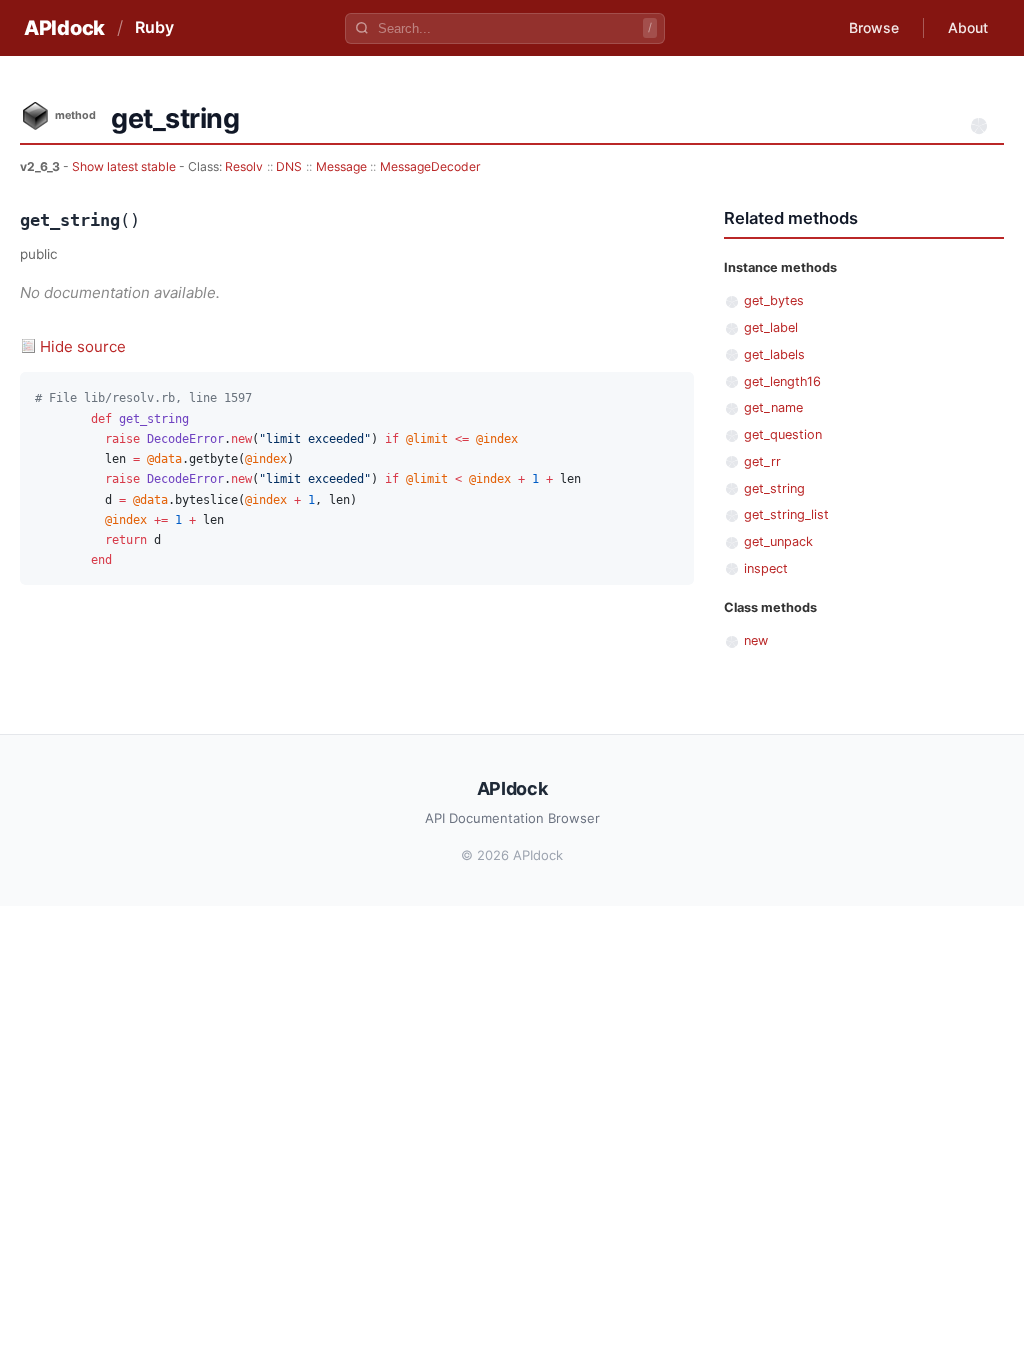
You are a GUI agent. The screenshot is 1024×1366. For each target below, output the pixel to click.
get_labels (774, 354)
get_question (783, 434)
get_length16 (782, 381)
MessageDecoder (430, 166)
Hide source (83, 346)
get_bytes (774, 300)
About (968, 27)
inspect (766, 568)
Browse (874, 27)
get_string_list (786, 514)
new (756, 640)
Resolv (244, 166)
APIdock (64, 28)
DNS (289, 166)
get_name (773, 407)
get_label (771, 327)
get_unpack (778, 541)
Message (341, 166)
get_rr (762, 461)
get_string (774, 488)
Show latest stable (125, 166)
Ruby (154, 27)
